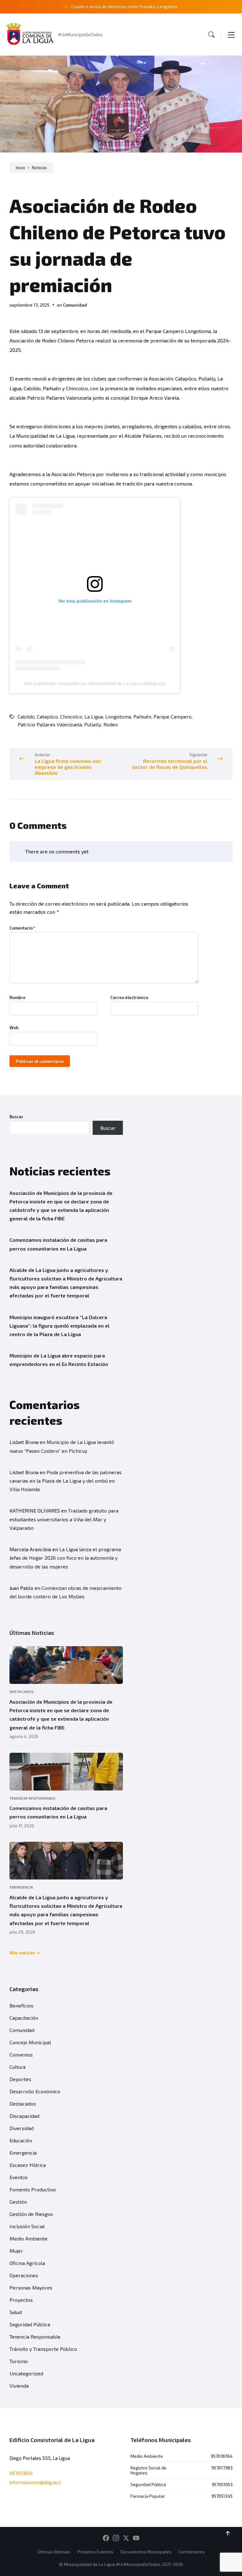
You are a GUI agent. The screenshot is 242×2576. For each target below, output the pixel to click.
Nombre (17, 997)
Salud (16, 2312)
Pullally (93, 724)
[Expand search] (211, 35)
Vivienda (19, 2386)
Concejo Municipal (30, 2042)
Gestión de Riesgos (31, 2214)
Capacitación (24, 2018)
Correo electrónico (129, 997)
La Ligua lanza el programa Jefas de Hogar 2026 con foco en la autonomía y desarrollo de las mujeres (65, 1558)
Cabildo (26, 716)
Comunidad (75, 305)
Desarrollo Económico (35, 2091)
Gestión (18, 2202)
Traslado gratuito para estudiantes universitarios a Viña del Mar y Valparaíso (64, 1519)
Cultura (17, 2067)
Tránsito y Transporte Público (43, 2349)
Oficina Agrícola (27, 2263)
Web (14, 1028)
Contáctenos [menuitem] (192, 2552)
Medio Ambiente (29, 2238)
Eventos (19, 2177)
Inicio (20, 168)
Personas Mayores (31, 2287)
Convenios (21, 2054)
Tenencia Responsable (32, 1798)
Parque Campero (173, 716)
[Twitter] (126, 2538)
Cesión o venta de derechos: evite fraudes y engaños (124, 6)
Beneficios (21, 2005)
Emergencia (21, 1887)
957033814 (21, 2473)
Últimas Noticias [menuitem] (54, 2552)
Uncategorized (26, 2373)
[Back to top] (228, 2534)
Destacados (22, 1691)
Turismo (19, 2361)
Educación (21, 2140)
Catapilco (47, 716)
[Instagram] (116, 2538)
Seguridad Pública (30, 2324)
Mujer (16, 2251)
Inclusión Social (27, 2226)
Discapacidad (24, 2116)
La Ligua (94, 716)
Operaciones (24, 2275)
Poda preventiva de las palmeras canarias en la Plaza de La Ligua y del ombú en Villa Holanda (66, 1481)
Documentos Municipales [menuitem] (146, 2552)
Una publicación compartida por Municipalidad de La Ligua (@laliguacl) (95, 683)
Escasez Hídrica (28, 2165)
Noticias (39, 168)
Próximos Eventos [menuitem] (95, 2552)
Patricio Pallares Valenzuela (50, 724)
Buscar (16, 1117)
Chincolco (71, 716)
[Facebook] (106, 2538)
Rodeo (111, 724)
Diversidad (22, 2128)
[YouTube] (136, 2538)
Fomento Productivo (33, 2189)
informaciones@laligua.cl (35, 2482)
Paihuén (142, 716)
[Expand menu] (231, 35)
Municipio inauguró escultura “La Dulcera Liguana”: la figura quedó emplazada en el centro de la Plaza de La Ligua (59, 1326)
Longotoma (118, 716)
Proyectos (21, 2300)
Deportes (20, 2079)
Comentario (23, 928)
